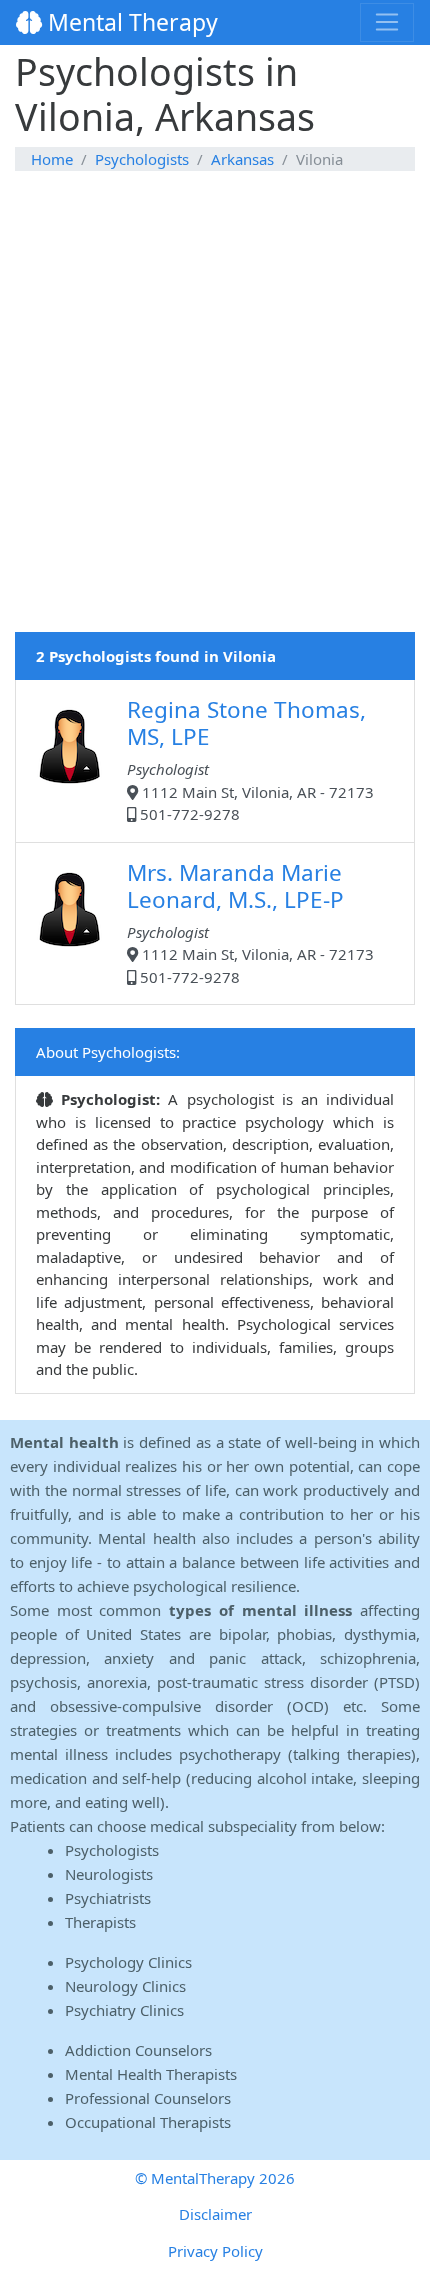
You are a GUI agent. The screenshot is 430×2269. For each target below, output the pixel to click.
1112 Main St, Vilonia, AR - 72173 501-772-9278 (250, 759)
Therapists (100, 1922)
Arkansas (242, 159)
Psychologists (142, 159)
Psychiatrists (108, 1898)
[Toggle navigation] (387, 22)
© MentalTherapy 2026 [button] (215, 2178)
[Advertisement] (215, 417)
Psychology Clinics (128, 1962)
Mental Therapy (130, 22)
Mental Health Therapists (151, 2074)
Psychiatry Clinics (124, 2010)
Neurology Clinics (125, 1986)
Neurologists (109, 1874)
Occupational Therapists (148, 2122)
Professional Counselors (148, 2098)
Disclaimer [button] (215, 2214)
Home (52, 159)
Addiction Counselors (138, 2050)
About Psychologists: (108, 1052)
